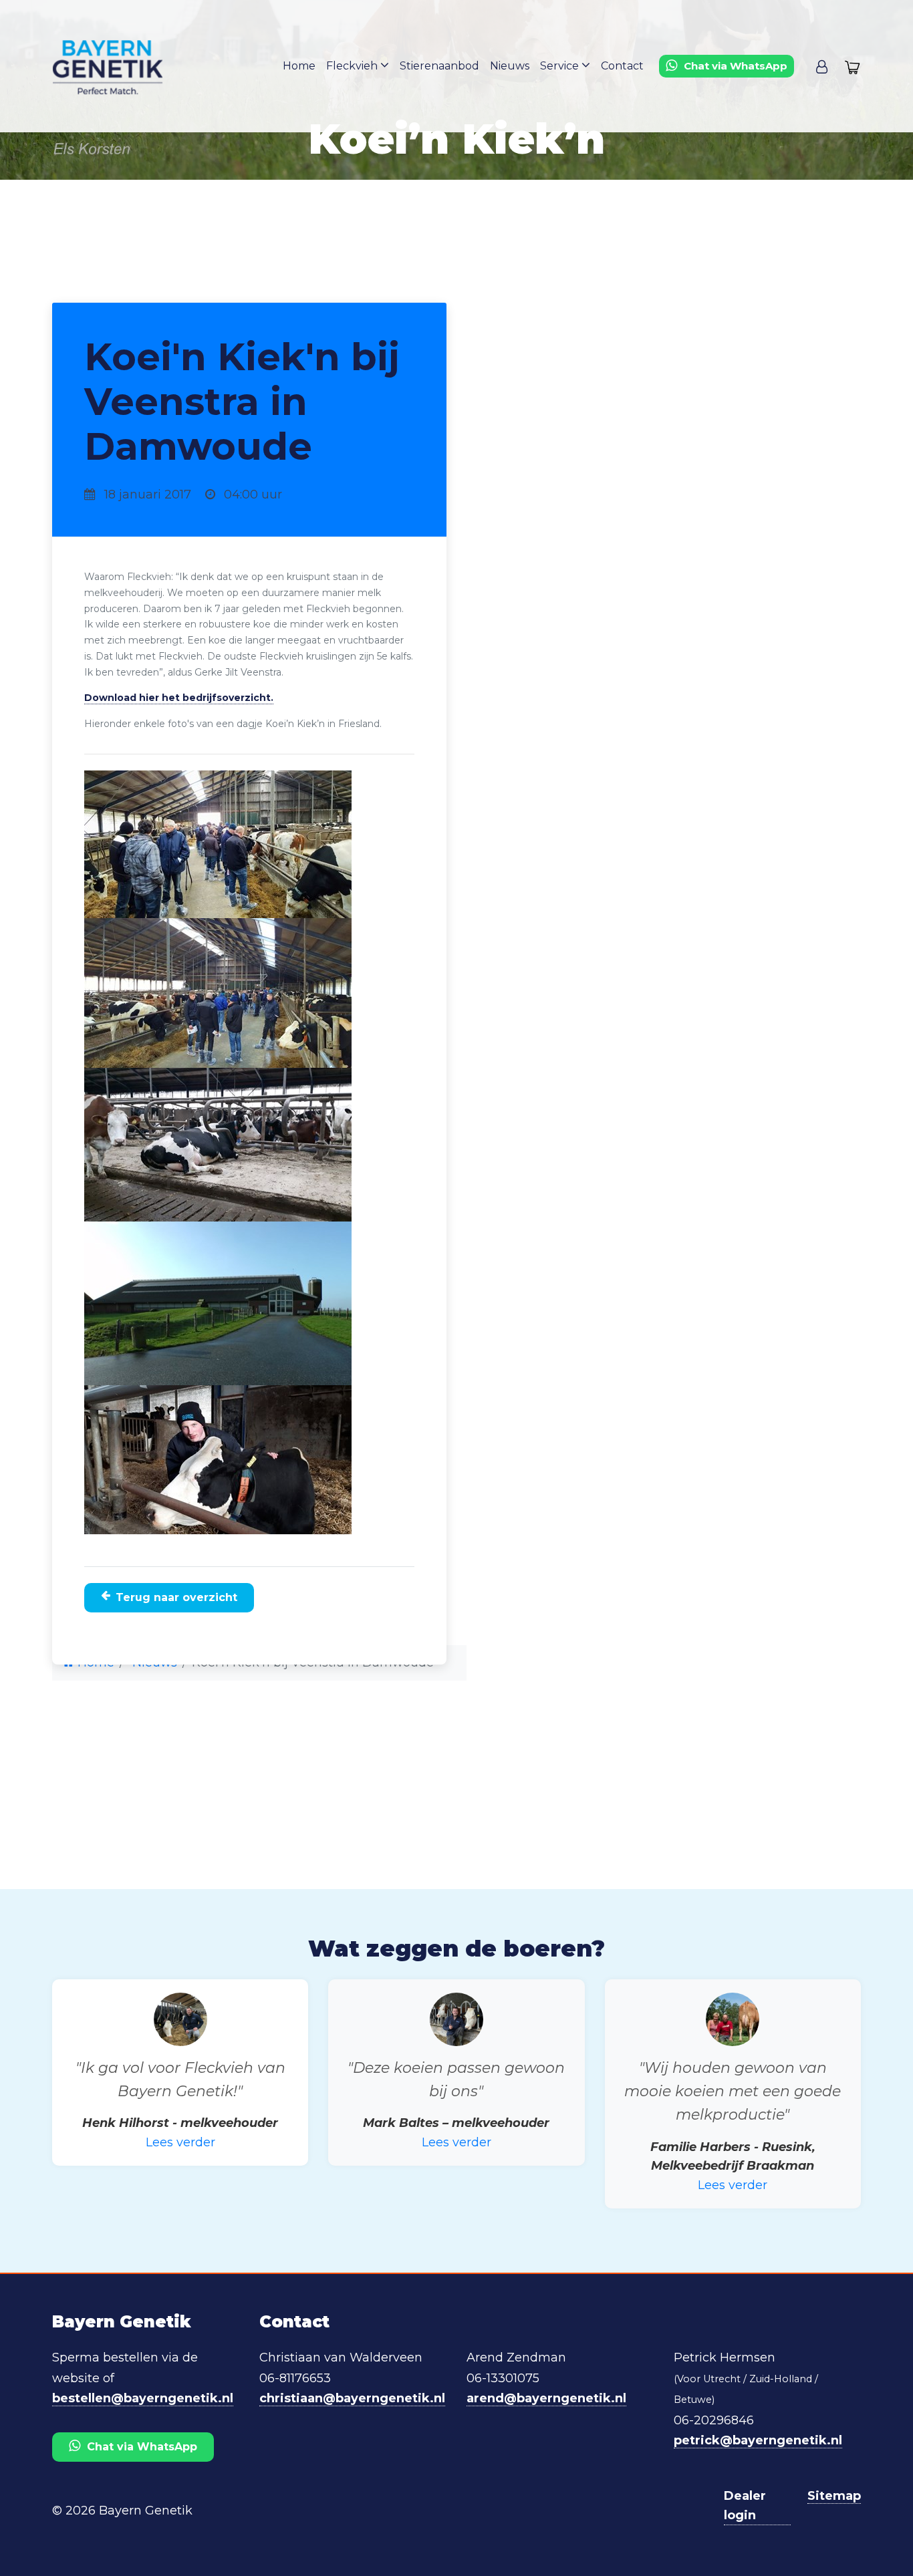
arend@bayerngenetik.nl (546, 2398)
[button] (822, 66)
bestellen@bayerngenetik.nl (143, 2398)
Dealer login (745, 2506)
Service (561, 66)
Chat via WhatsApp (142, 2447)
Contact (622, 66)
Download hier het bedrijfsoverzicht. (179, 698)
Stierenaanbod (439, 66)
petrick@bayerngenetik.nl (758, 2440)
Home (299, 66)
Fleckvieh (353, 66)
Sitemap (834, 2496)
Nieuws (510, 66)
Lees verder (180, 2142)
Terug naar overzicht (176, 1597)
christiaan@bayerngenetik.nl (352, 2398)
